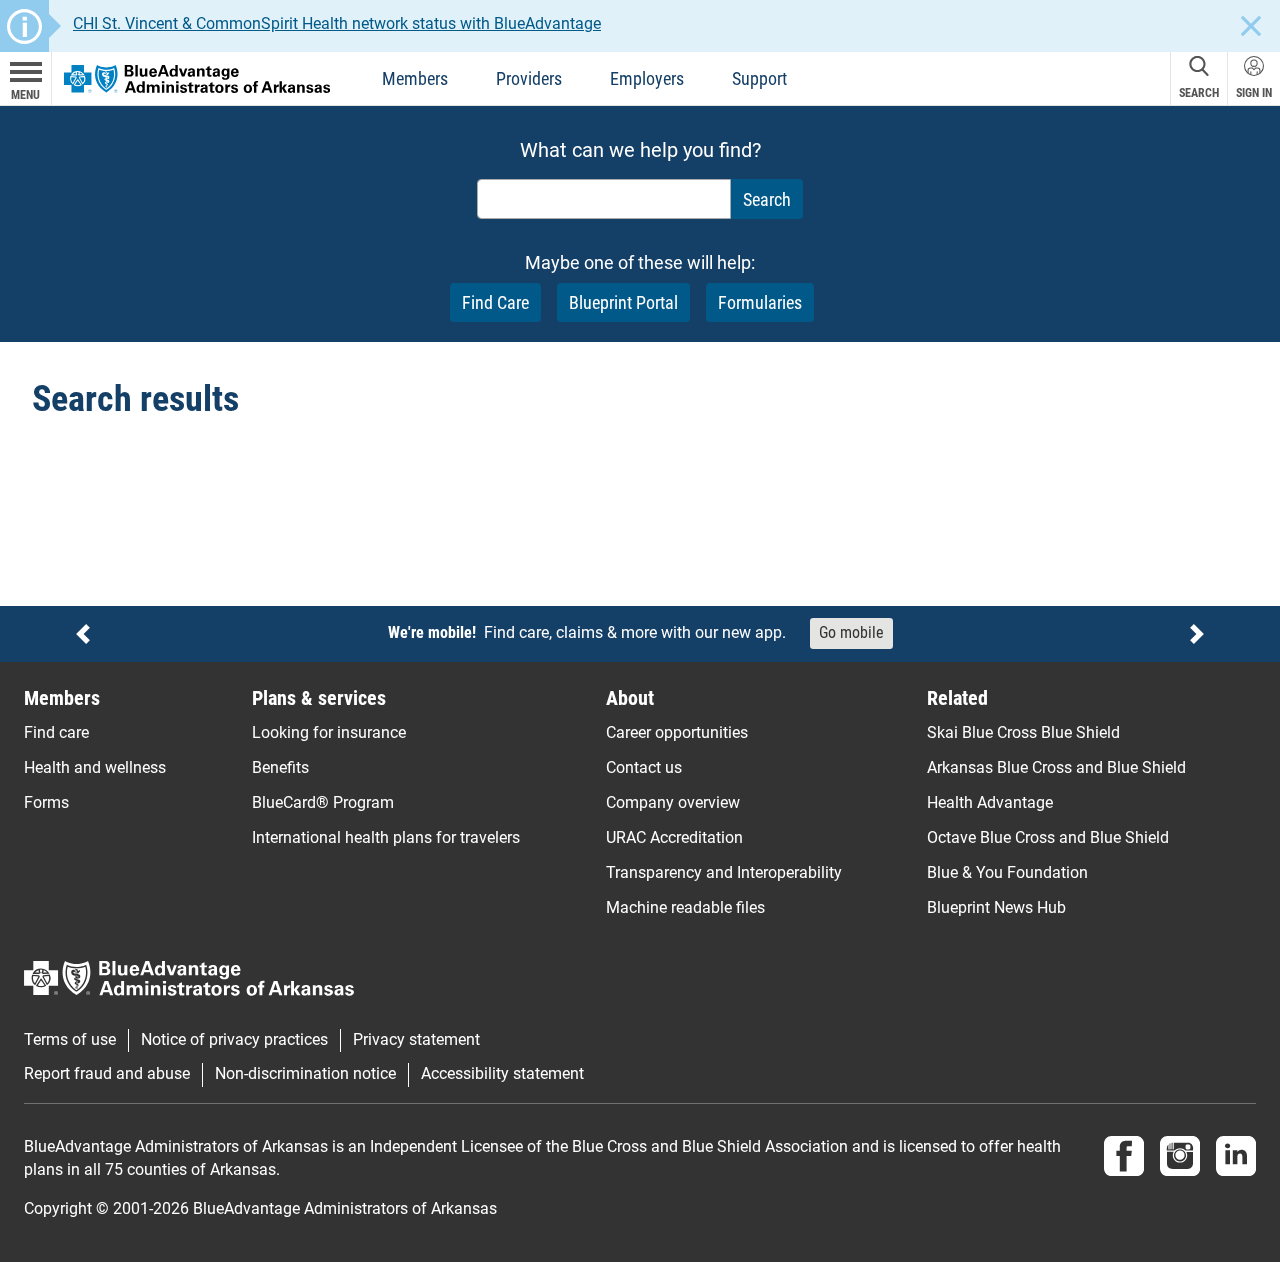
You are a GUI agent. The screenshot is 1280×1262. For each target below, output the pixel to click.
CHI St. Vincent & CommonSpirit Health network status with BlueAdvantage (337, 23)
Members (415, 78)
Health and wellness (95, 767)
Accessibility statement (502, 1074)
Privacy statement (416, 1040)
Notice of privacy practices (234, 1040)
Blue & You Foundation (1007, 872)
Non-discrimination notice (305, 1074)
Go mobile (851, 632)
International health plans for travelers (386, 837)
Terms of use (70, 1040)
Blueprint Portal (623, 302)
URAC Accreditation (674, 837)
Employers (647, 78)
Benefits (280, 767)
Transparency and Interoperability (724, 872)
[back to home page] (197, 77)
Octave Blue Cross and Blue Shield (1048, 837)
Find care (56, 732)
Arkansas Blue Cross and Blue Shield (1056, 767)
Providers (529, 78)
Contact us (644, 767)
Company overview (673, 802)
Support (759, 78)
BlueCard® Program (323, 802)
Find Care (495, 302)
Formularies (760, 302)
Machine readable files (685, 907)
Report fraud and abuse (107, 1074)
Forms (46, 802)
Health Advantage (990, 802)
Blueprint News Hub (996, 907)
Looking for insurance (329, 732)
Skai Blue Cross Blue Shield (1023, 732)
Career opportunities (677, 732)
